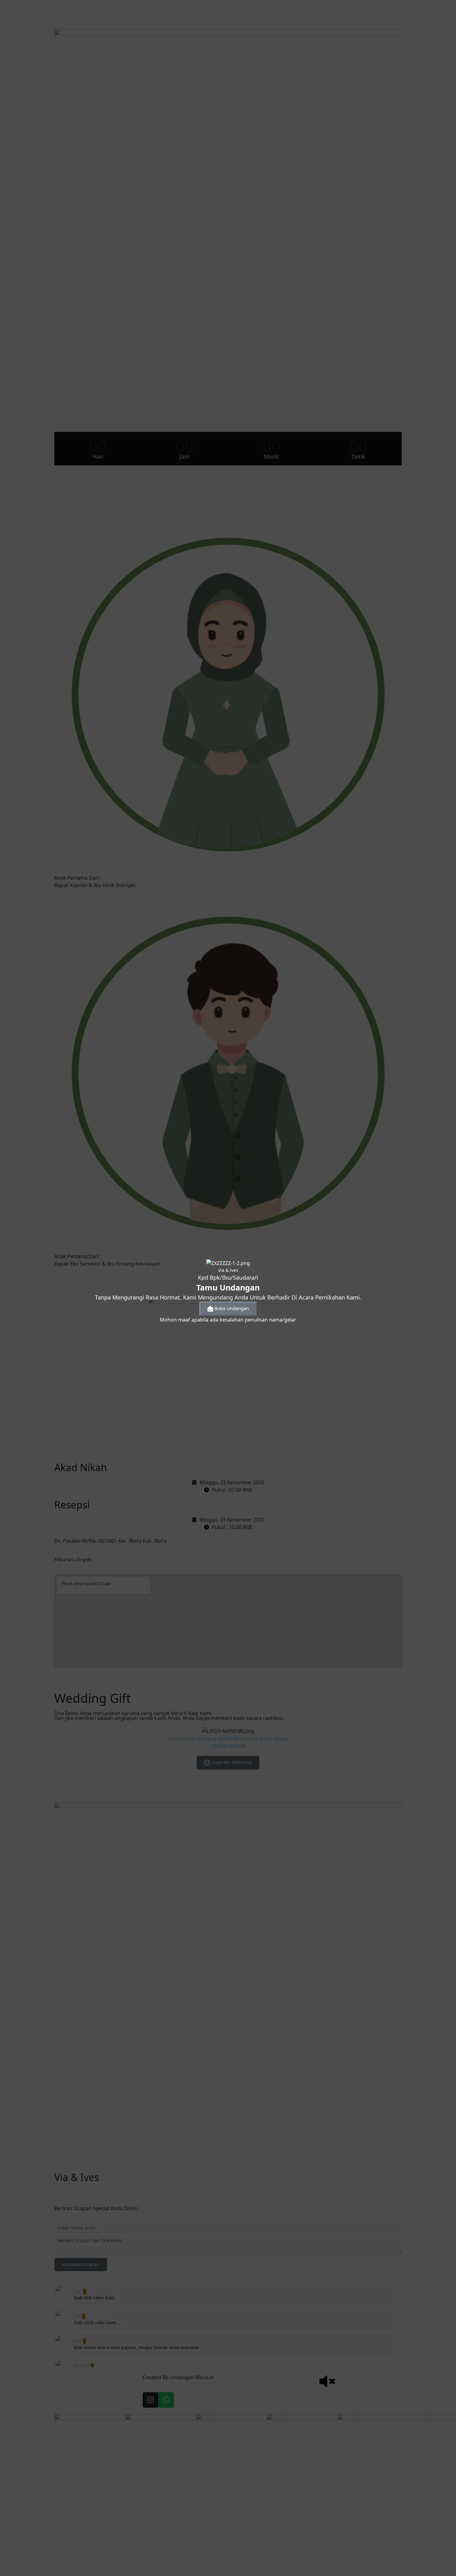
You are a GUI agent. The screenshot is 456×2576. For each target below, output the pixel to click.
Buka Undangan (232, 1308)
